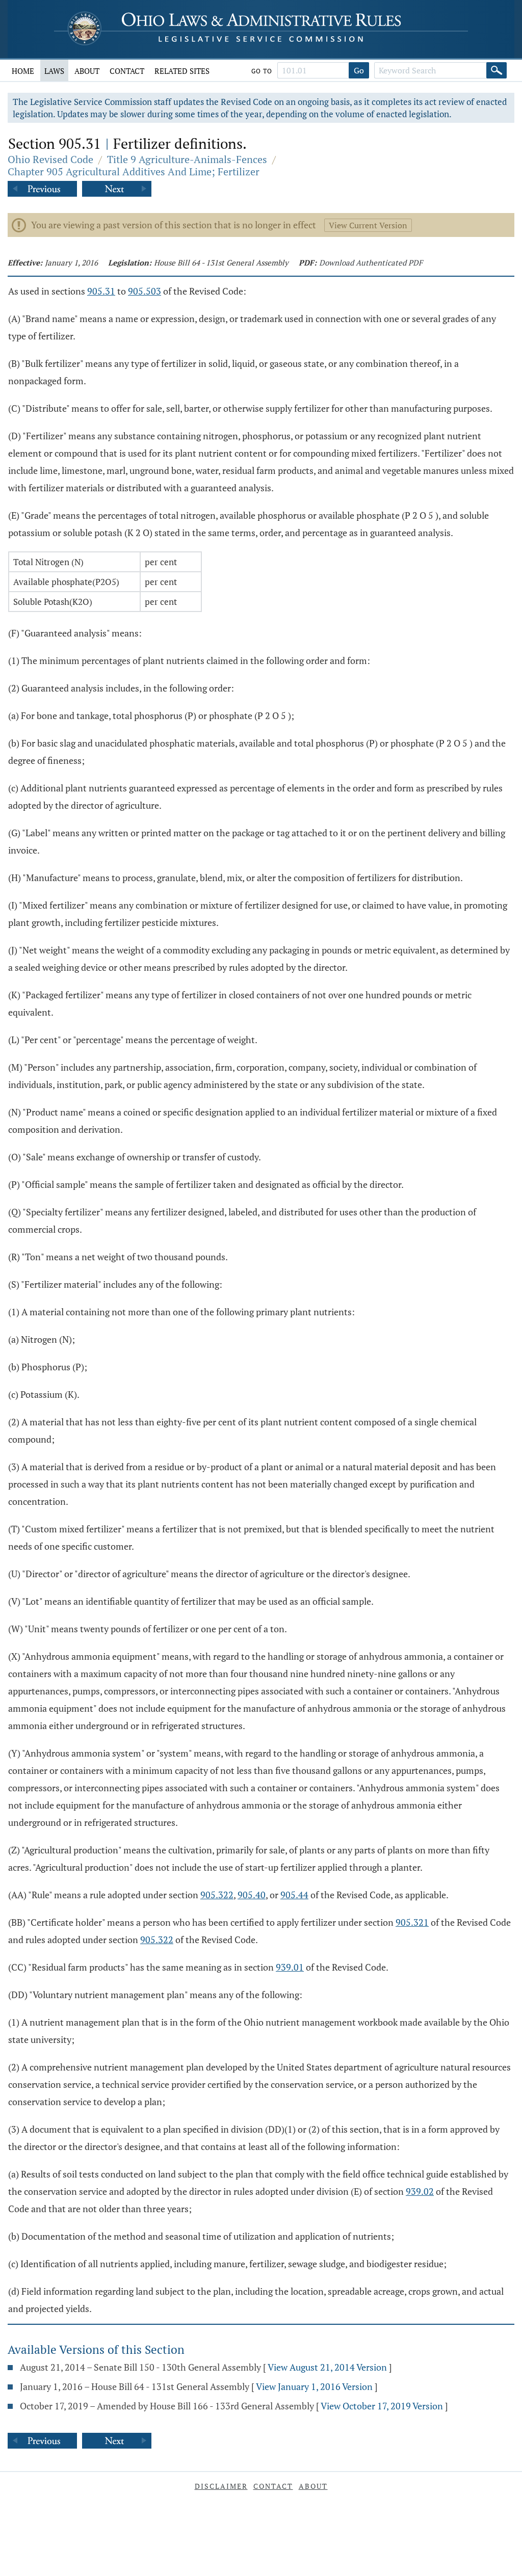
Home (23, 71)
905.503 (145, 291)
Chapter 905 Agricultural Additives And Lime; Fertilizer (134, 171)
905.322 (217, 1895)
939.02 (420, 2191)
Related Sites (182, 71)
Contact (127, 71)
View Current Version (368, 225)
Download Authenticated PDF (371, 262)
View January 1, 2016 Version (314, 2386)
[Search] (497, 70)
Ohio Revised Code (50, 159)
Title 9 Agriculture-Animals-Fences (187, 159)
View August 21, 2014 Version (327, 2367)
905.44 (294, 1895)
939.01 (290, 1967)
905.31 (101, 291)
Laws (54, 71)
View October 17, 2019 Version (382, 2406)
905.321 (412, 1922)
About (87, 71)
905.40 (252, 1895)
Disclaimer (221, 2486)
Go (359, 70)
